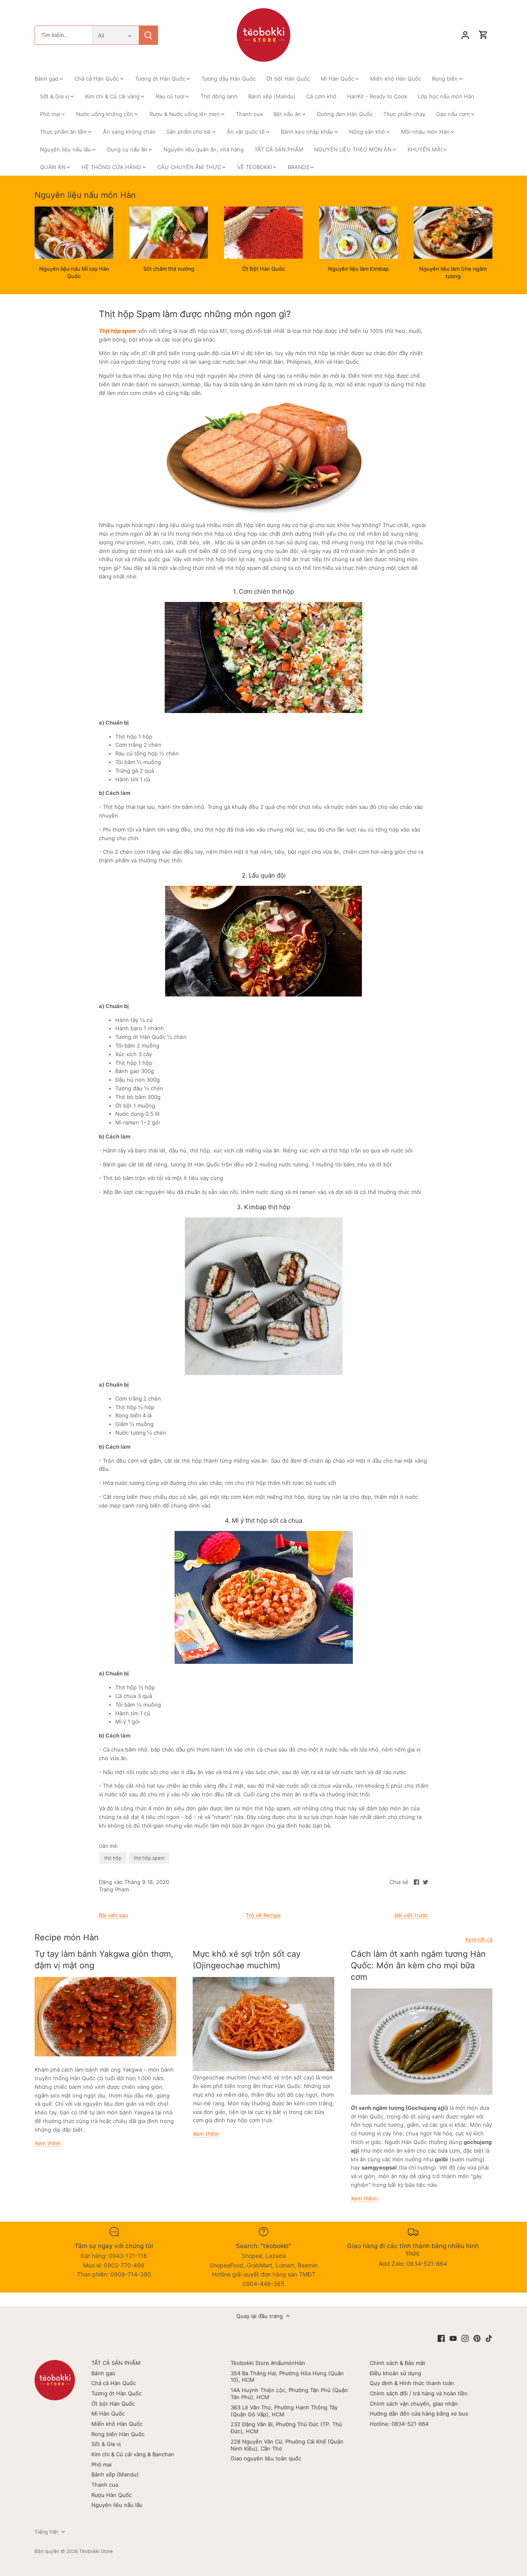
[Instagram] (465, 2338)
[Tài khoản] (465, 35)
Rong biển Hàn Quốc (118, 2434)
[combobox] (64, 35)
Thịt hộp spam (118, 331)
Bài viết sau (113, 1915)
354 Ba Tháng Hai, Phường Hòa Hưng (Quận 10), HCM (287, 2377)
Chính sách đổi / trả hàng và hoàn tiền (419, 2393)
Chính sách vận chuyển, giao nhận (414, 2404)
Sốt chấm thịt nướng (169, 269)
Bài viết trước (411, 1915)
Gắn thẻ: (108, 1846)
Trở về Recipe (263, 1915)
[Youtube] (453, 2338)
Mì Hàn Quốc (108, 2413)
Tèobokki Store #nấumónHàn (268, 2363)
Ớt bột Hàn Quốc (113, 2404)
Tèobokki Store (96, 2551)
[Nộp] (148, 35)
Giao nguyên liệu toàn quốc (266, 2458)
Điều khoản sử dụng (395, 2373)
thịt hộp (113, 1858)
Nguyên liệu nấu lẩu (117, 2505)
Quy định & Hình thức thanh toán (412, 2383)
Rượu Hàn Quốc (112, 2495)
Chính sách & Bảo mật (398, 2363)
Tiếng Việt (46, 2532)
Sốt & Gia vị (106, 2444)
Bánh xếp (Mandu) (115, 2474)
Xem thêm (48, 2143)
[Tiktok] (489, 2338)
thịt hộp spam (149, 1858)
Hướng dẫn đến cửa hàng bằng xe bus (419, 2413)
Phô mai (101, 2465)
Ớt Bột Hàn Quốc (263, 269)
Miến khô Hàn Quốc (117, 2424)
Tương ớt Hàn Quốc (117, 2393)
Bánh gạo (103, 2373)
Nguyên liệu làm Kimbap (358, 269)
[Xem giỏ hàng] (483, 35)
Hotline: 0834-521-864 (399, 2424)
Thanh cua (105, 2485)
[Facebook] (441, 2338)
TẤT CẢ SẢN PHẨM (116, 2363)
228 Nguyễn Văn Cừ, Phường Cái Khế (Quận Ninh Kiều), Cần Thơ (287, 2445)
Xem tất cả (479, 1940)
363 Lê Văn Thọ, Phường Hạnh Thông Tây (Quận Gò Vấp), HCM (284, 2411)
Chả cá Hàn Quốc (114, 2383)
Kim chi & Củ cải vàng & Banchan (133, 2454)
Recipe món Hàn (67, 1937)
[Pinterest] (477, 2338)
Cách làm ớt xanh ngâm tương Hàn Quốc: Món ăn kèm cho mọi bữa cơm (418, 1965)
